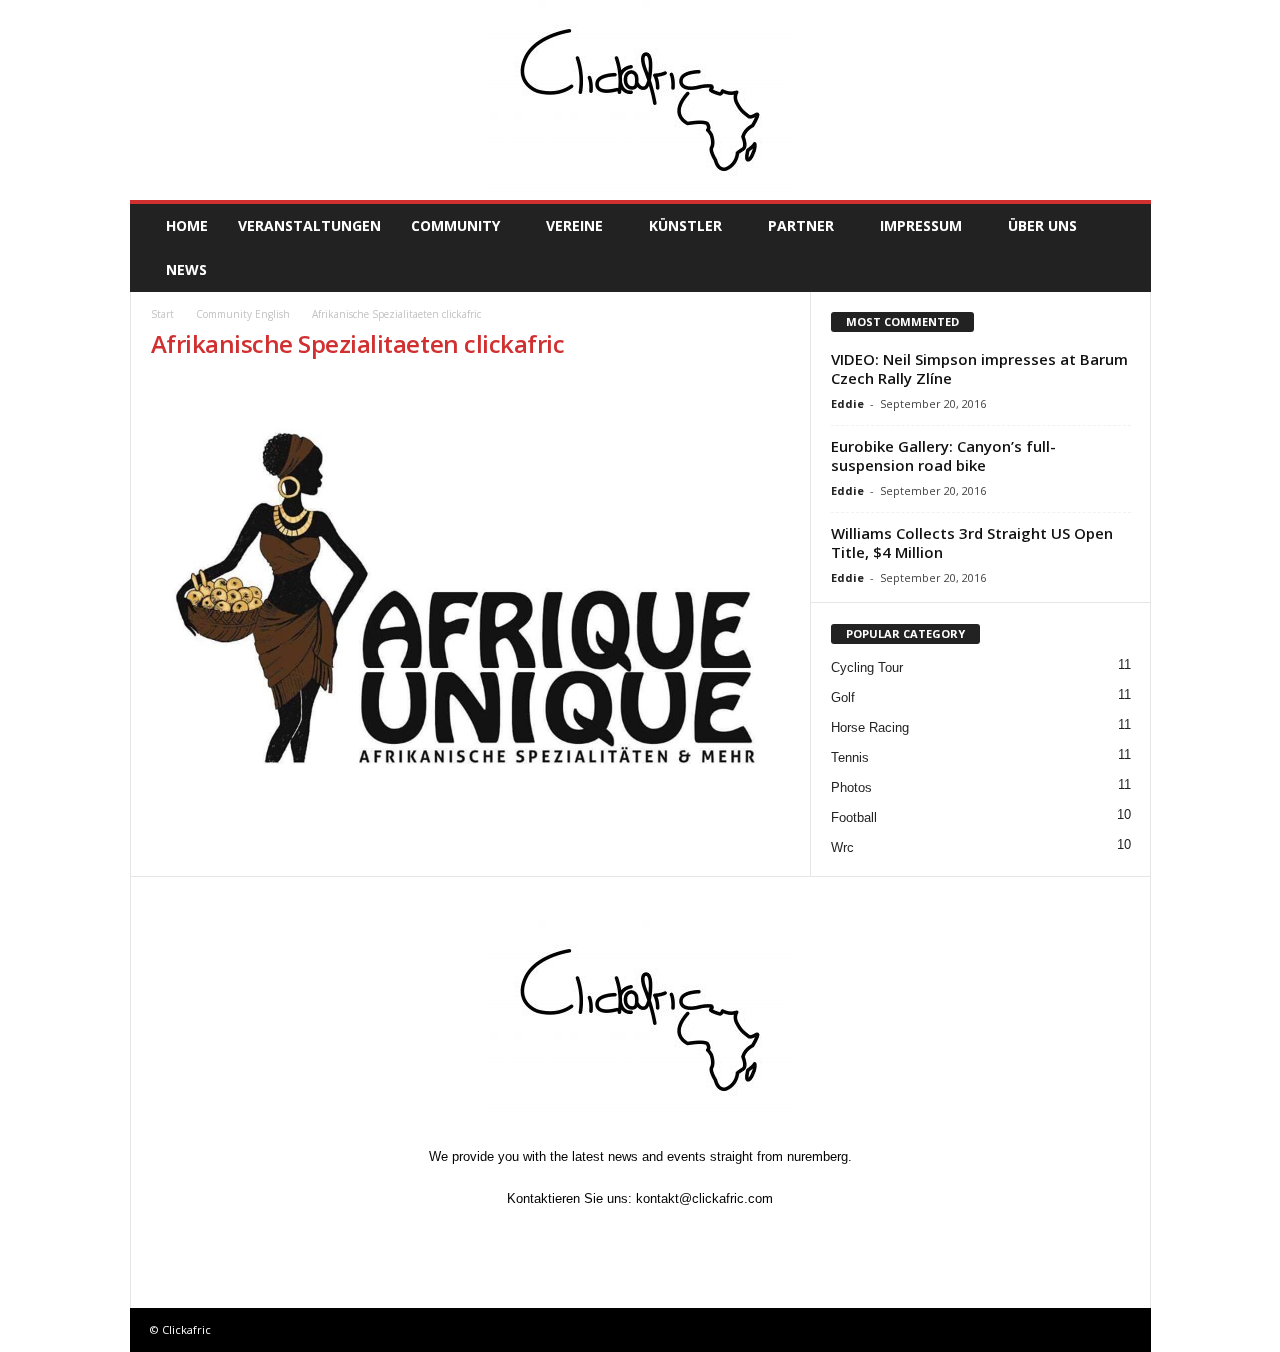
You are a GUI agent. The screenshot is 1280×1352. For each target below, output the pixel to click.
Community (455, 225)
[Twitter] (596, 1235)
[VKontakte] (688, 1235)
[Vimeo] (642, 1235)
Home (187, 225)
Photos (851, 787)
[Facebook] (550, 1235)
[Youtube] (732, 1235)
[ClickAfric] (640, 100)
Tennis (850, 757)
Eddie (847, 403)
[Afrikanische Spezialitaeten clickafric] (471, 599)
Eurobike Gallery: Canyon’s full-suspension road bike (943, 455)
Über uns (1042, 225)
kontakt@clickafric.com (704, 1198)
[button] (1121, 248)
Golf (843, 697)
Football (854, 817)
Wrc (842, 847)
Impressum (921, 225)
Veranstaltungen (309, 225)
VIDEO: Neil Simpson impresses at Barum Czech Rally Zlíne (979, 368)
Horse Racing (870, 727)
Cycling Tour (867, 667)
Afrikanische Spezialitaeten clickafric (358, 343)
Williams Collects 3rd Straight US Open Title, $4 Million (972, 542)
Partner (801, 225)
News (186, 269)
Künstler (685, 225)
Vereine (574, 225)
